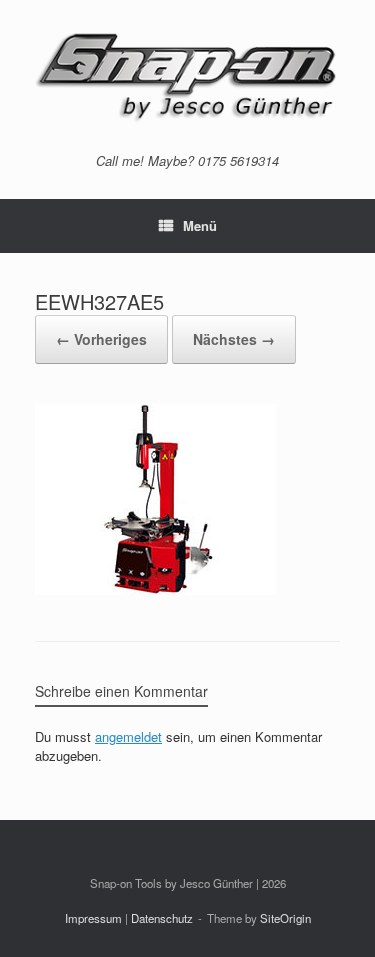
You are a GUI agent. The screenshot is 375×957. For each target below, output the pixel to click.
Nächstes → (234, 339)
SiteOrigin (285, 918)
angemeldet (128, 736)
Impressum (93, 918)
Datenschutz (162, 918)
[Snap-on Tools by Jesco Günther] (187, 76)
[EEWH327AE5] (155, 589)
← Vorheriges (101, 339)
